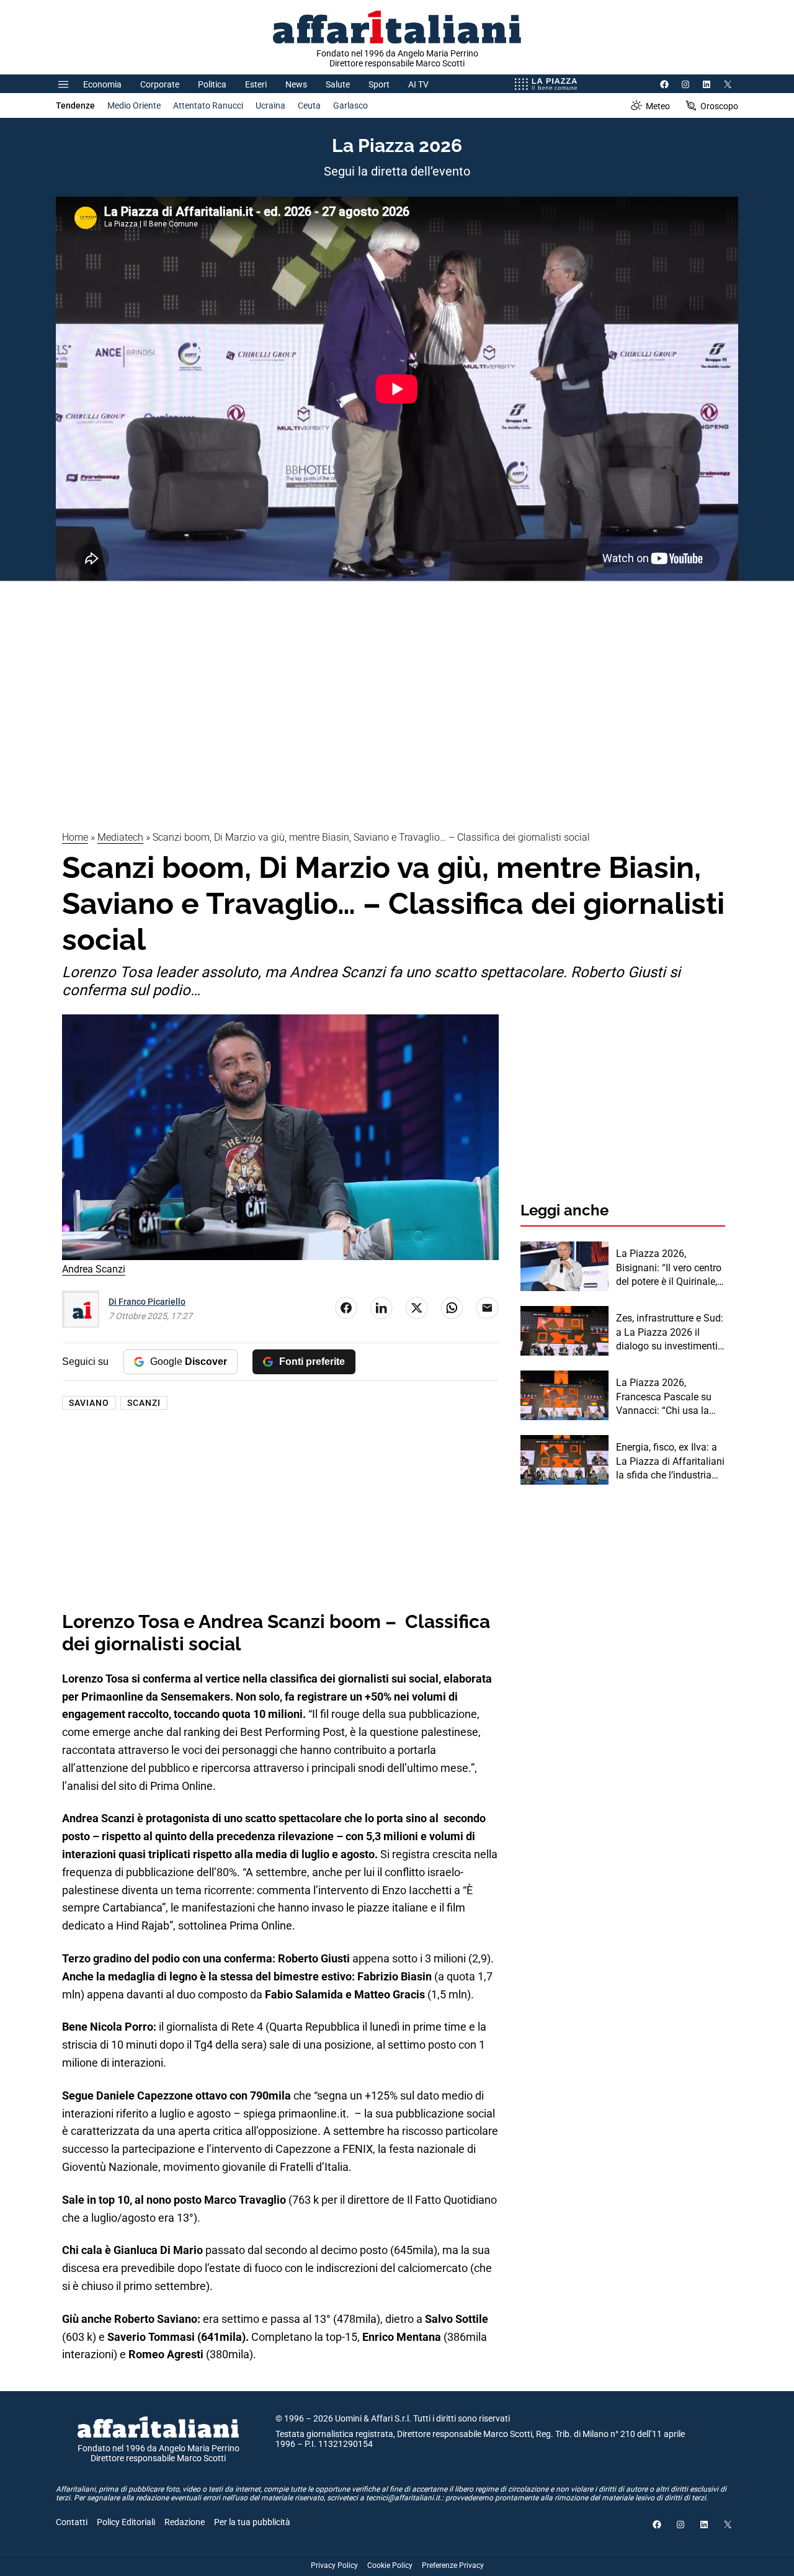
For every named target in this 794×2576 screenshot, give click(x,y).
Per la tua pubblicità (252, 2522)
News (296, 84)
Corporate (160, 84)
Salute (338, 84)
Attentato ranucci (208, 105)
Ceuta (309, 105)
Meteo (658, 106)
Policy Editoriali (126, 2522)
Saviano (89, 1403)
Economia (102, 84)
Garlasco (350, 105)
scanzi (144, 1403)
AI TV (418, 84)
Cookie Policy (390, 2565)
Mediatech (120, 837)
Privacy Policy (334, 2565)
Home (75, 837)
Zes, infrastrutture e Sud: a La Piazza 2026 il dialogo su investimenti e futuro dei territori (671, 1333)
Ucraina (270, 105)
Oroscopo (719, 106)
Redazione (185, 2522)
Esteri (256, 84)
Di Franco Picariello (147, 1302)
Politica (212, 84)
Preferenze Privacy (453, 2565)
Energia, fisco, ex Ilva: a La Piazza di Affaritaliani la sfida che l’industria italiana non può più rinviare (670, 1462)
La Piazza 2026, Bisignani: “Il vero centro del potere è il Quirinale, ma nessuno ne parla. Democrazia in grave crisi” (669, 1268)
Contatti (72, 2522)
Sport (379, 84)
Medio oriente (134, 105)
